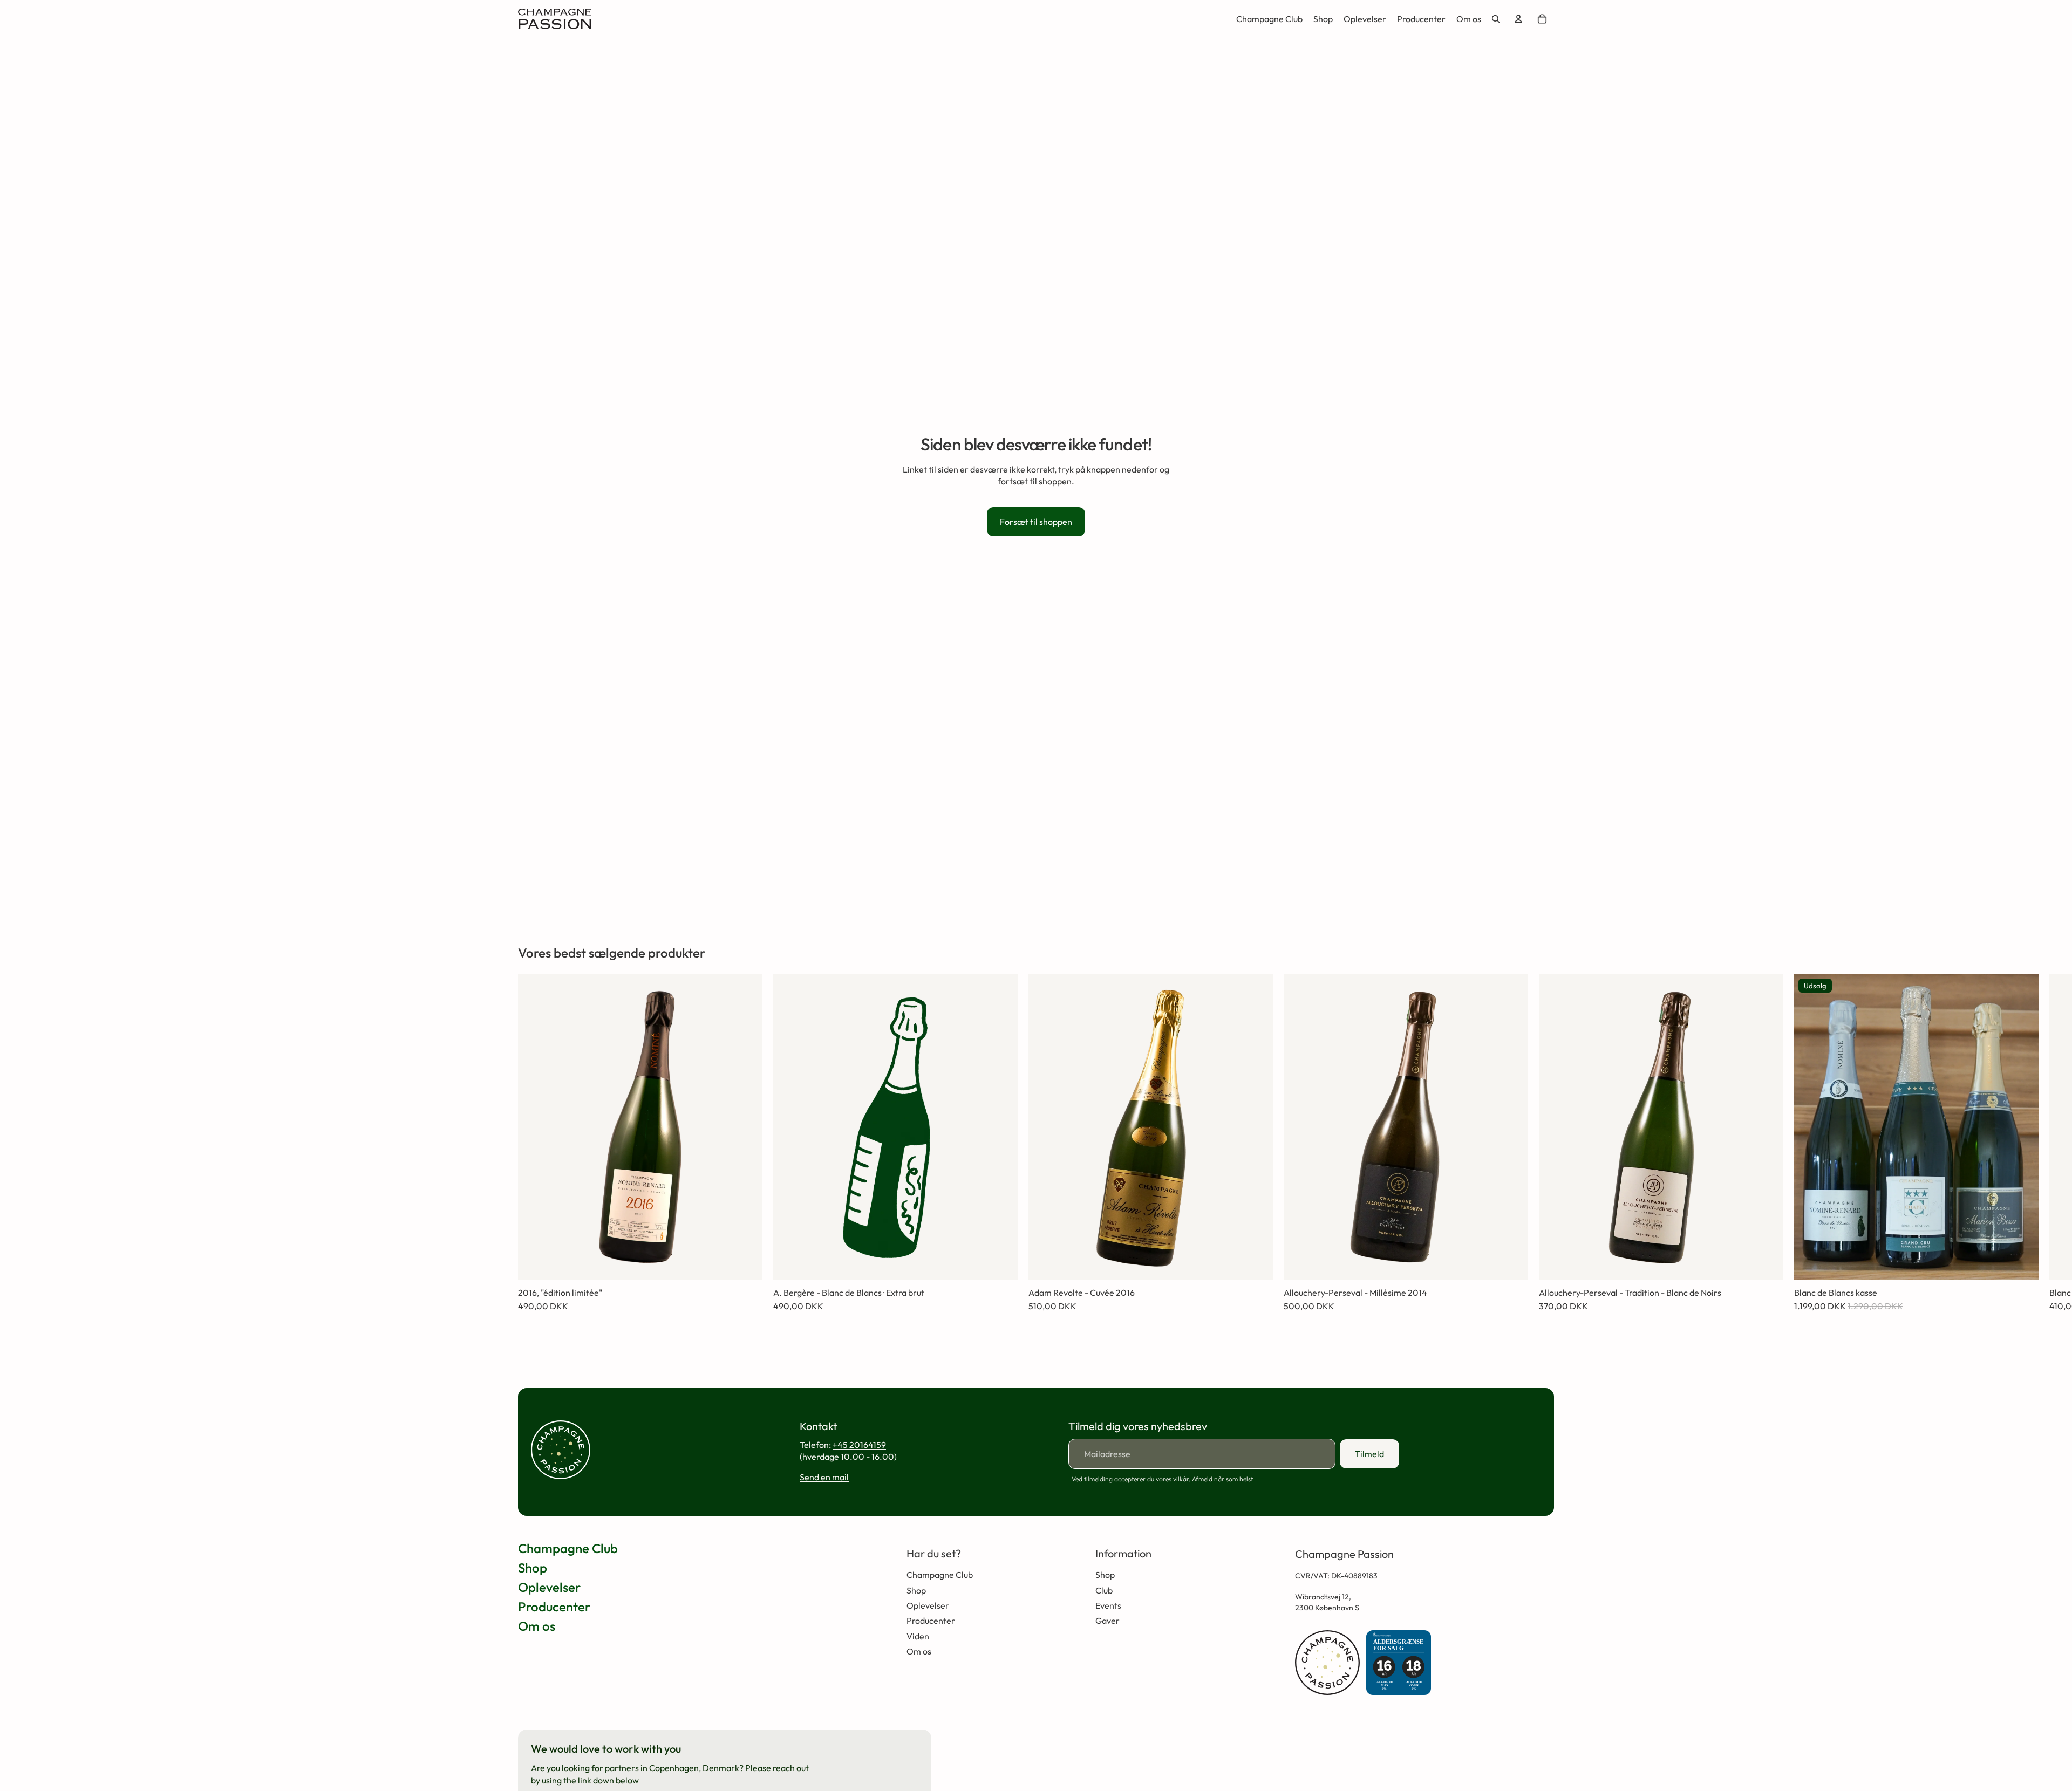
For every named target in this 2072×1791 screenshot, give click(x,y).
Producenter (554, 1607)
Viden (918, 1636)
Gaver (1107, 1621)
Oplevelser (549, 1587)
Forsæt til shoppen (1036, 522)
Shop (533, 1568)
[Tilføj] (746, 1263)
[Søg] (1496, 19)
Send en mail (824, 1477)
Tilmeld (1369, 1454)
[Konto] (1518, 19)
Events (1108, 1605)
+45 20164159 (859, 1445)
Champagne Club (568, 1548)
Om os (537, 1626)
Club (1104, 1590)
